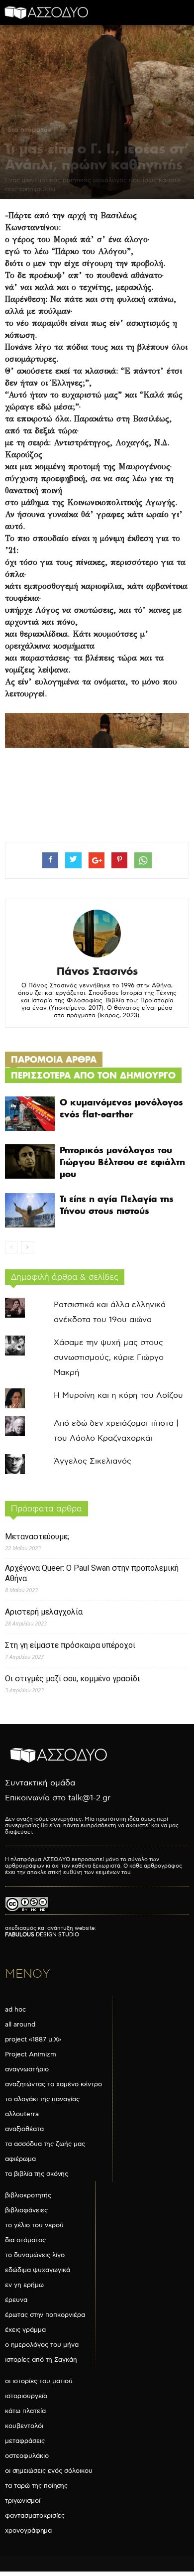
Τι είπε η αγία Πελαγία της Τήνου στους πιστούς (117, 1205)
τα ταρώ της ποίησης (36, 2486)
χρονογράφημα (28, 2531)
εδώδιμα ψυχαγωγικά (38, 2270)
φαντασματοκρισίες (35, 2516)
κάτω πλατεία (25, 2411)
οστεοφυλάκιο (27, 2456)
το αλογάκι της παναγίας (42, 2099)
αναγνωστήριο (27, 2069)
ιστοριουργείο (26, 2396)
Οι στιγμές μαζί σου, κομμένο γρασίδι (72, 1679)
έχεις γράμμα (25, 2330)
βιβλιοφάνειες (26, 2210)
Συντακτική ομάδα (40, 1783)
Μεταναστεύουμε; (37, 1537)
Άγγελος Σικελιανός (93, 1461)
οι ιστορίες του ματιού (39, 2381)
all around (20, 2025)
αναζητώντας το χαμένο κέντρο (53, 2084)
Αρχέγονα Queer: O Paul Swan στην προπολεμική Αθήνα (92, 1573)
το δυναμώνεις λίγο (35, 2255)
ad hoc (15, 2010)
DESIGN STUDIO (42, 1935)
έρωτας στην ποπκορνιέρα (45, 2315)
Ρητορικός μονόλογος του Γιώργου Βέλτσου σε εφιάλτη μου (122, 1162)
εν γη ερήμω (24, 2285)
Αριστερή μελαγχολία (44, 1612)
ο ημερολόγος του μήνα (42, 2345)
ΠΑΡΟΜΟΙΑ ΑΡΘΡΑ (54, 1059)
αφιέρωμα (20, 2159)
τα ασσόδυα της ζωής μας (45, 2144)
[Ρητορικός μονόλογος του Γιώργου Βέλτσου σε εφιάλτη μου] (30, 1161)
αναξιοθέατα (24, 2129)
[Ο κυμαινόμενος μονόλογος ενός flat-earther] (30, 1114)
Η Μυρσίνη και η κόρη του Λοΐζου (118, 1396)
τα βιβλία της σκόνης (37, 2174)
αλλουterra (22, 2114)
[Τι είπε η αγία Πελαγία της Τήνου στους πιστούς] (30, 1210)
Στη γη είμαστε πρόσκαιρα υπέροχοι (70, 1645)
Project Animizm (31, 2054)
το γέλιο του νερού (34, 2225)
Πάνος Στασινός (97, 971)
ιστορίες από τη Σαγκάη (41, 2360)
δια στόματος (29, 130)
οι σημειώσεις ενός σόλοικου (49, 2471)
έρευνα (16, 2300)
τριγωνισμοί (23, 2501)
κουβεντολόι (24, 2426)
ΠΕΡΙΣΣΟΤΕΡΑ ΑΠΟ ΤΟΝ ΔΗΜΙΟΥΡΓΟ (93, 1075)
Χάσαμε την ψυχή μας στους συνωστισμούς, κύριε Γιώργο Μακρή (109, 1358)
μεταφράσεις (25, 2441)
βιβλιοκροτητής (28, 2195)
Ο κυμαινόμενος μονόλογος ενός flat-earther (121, 1108)
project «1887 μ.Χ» (33, 2039)
